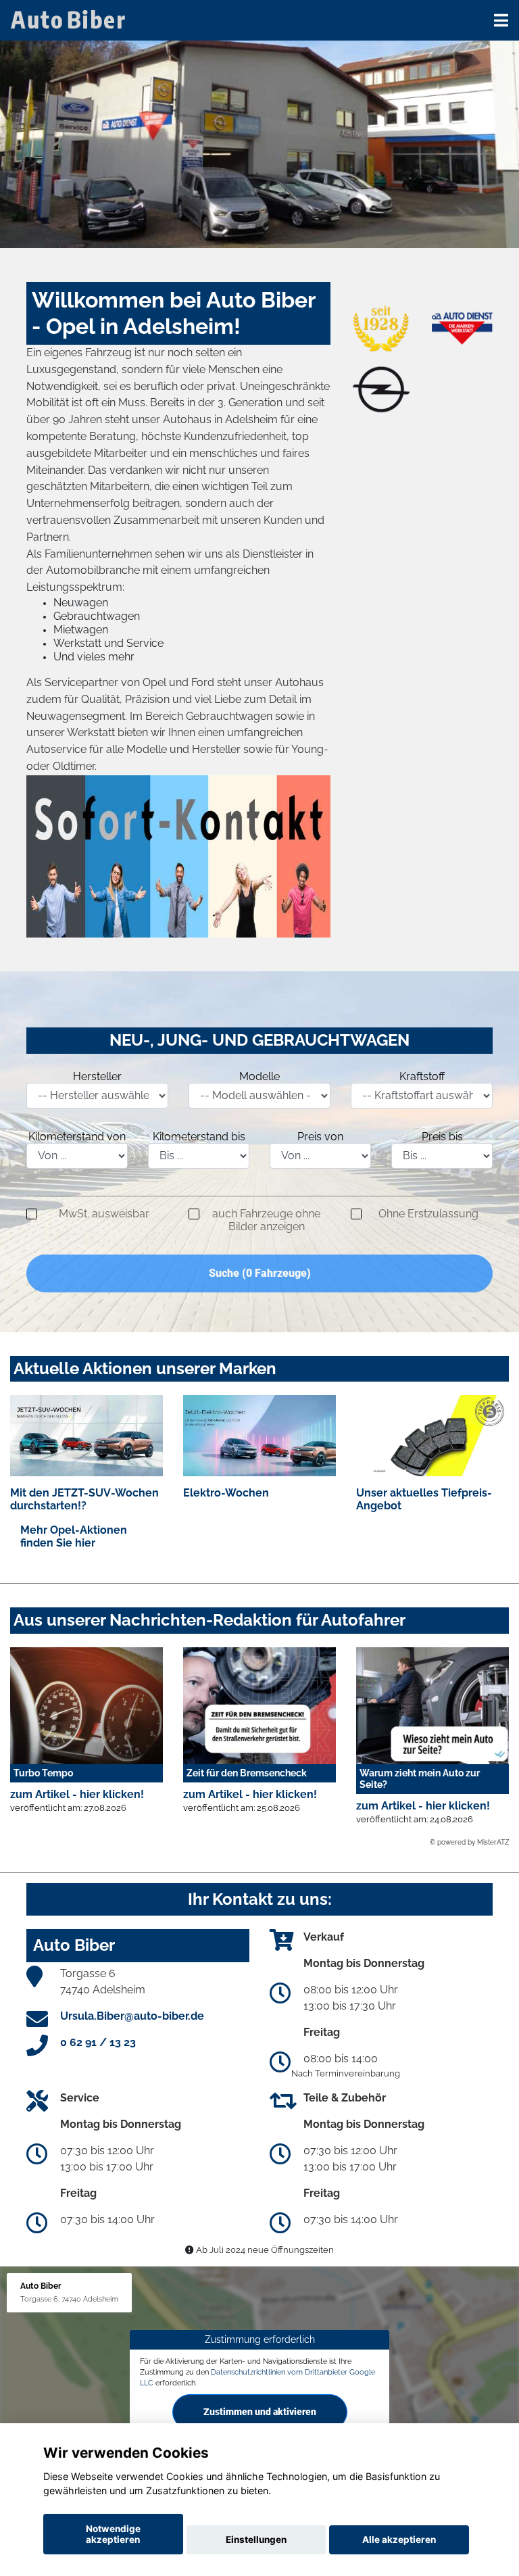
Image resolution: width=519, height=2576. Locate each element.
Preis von (320, 1137)
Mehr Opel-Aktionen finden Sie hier (74, 1536)
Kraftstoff (422, 1076)
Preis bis (442, 1137)
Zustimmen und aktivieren (260, 2411)
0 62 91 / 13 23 (98, 2042)
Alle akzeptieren (399, 2539)
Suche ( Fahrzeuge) (260, 1273)
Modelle (259, 1076)
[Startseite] (70, 19)
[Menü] (501, 20)
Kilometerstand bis (199, 1137)
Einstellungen (256, 2539)
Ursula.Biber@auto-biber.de (132, 2016)
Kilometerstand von (77, 1137)
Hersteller (97, 1076)
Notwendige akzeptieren (113, 2534)
